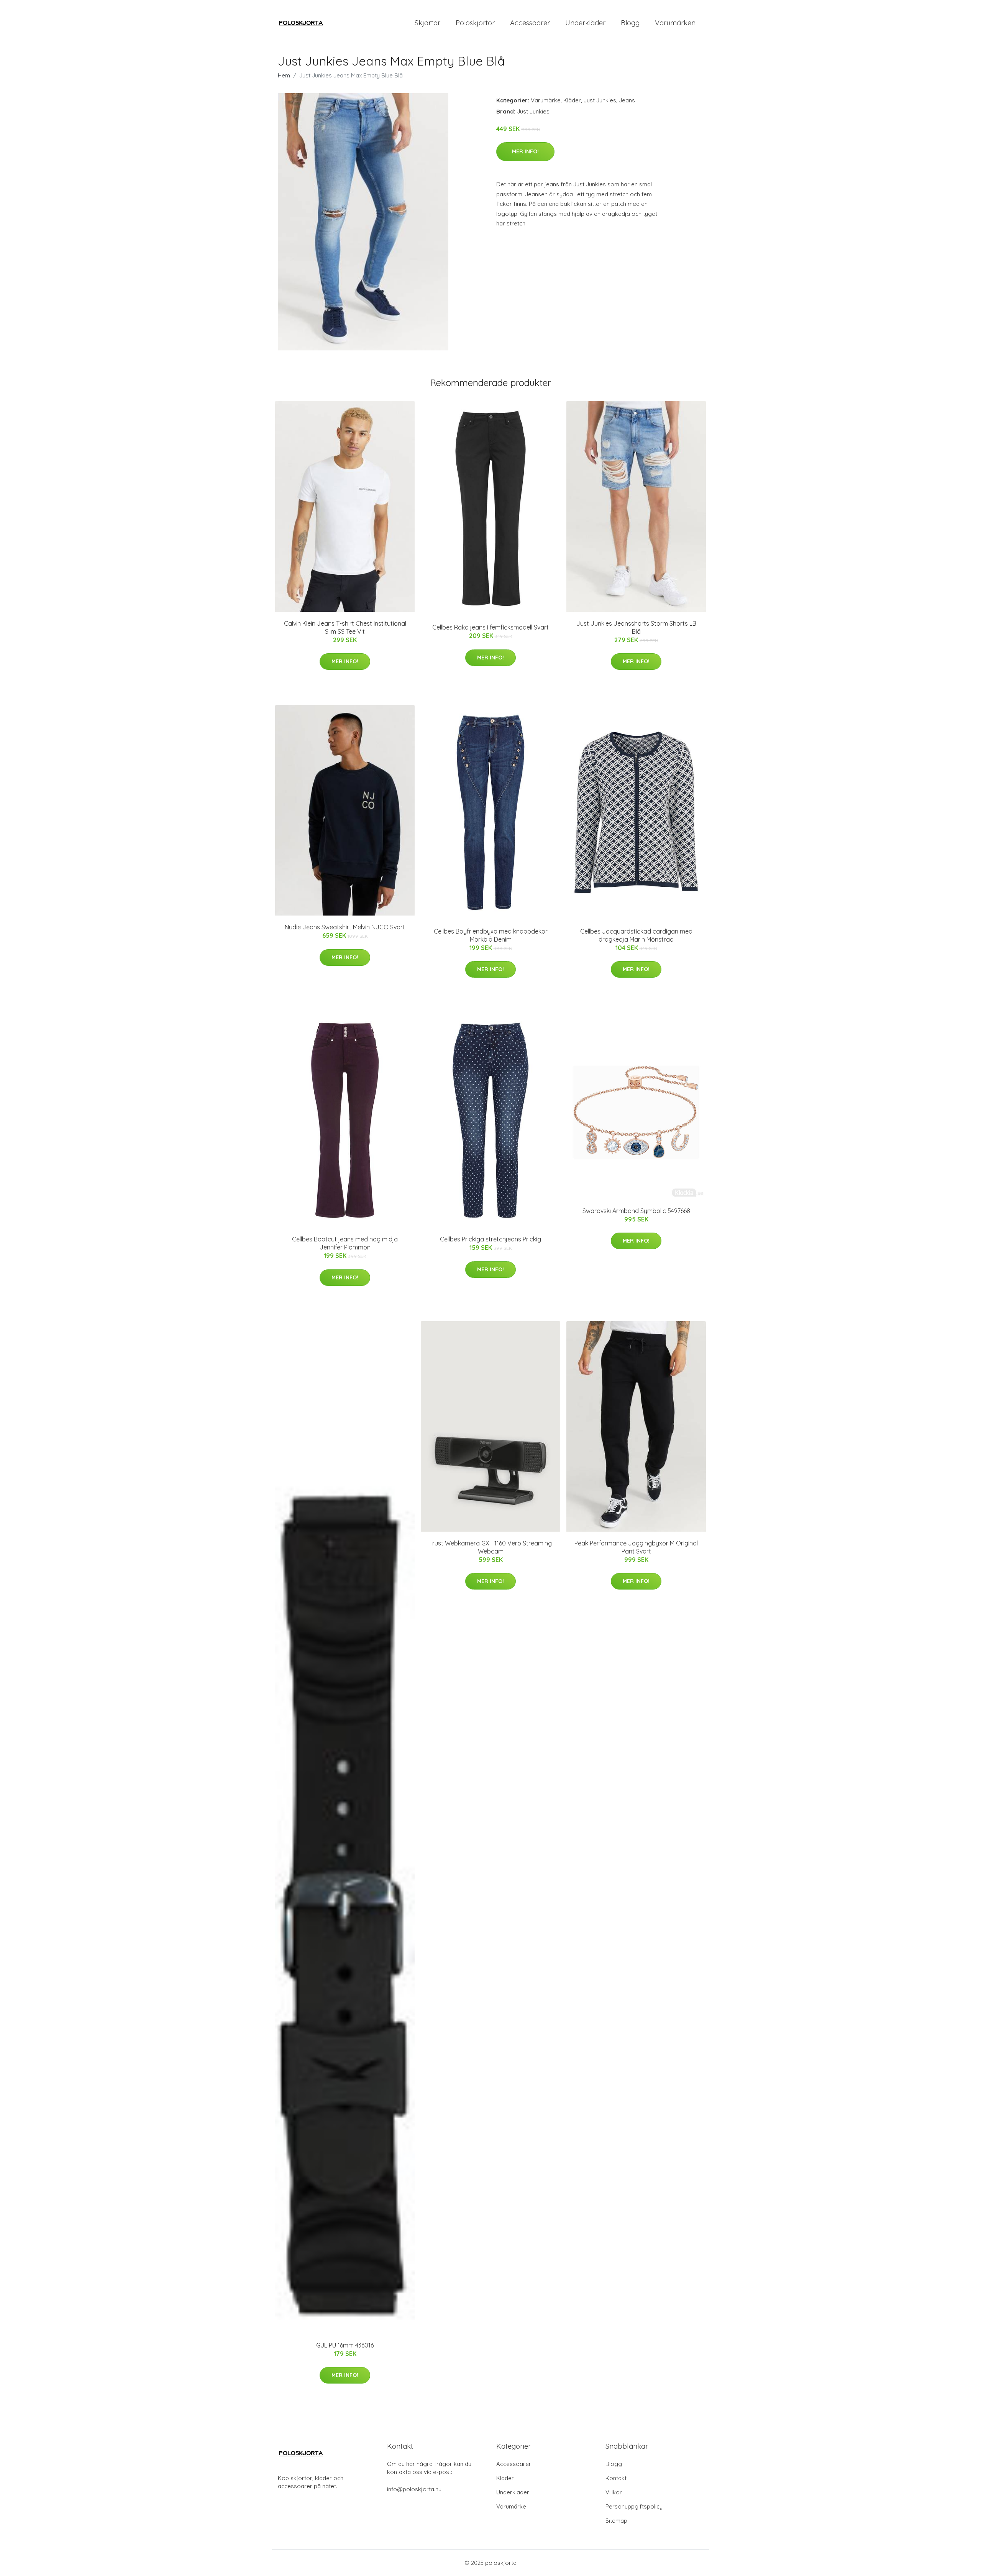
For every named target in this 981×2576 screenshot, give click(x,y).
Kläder (572, 100)
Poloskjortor (475, 23)
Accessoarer (530, 23)
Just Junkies (600, 100)
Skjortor (427, 23)
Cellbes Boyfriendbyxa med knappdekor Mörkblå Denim (491, 935)
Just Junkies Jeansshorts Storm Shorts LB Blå (636, 627)
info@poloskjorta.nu (414, 2489)
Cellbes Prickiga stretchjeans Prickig (490, 1239)
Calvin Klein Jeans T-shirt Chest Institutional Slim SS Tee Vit (345, 627)
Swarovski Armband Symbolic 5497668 (636, 1211)
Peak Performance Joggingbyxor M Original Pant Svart (636, 1547)
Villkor (614, 2492)
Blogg (630, 23)
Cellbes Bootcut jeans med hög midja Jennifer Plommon (345, 1243)
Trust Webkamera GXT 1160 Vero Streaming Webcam (490, 1547)
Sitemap (616, 2521)
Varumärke (546, 100)
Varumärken (675, 23)
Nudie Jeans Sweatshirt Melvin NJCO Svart (345, 927)
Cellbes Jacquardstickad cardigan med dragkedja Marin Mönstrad (636, 935)
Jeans (627, 100)
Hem (284, 75)
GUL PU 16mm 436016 (345, 2345)
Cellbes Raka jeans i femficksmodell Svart (490, 627)
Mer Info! (525, 151)
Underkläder (585, 23)
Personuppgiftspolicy (634, 2506)
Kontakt (616, 2478)
